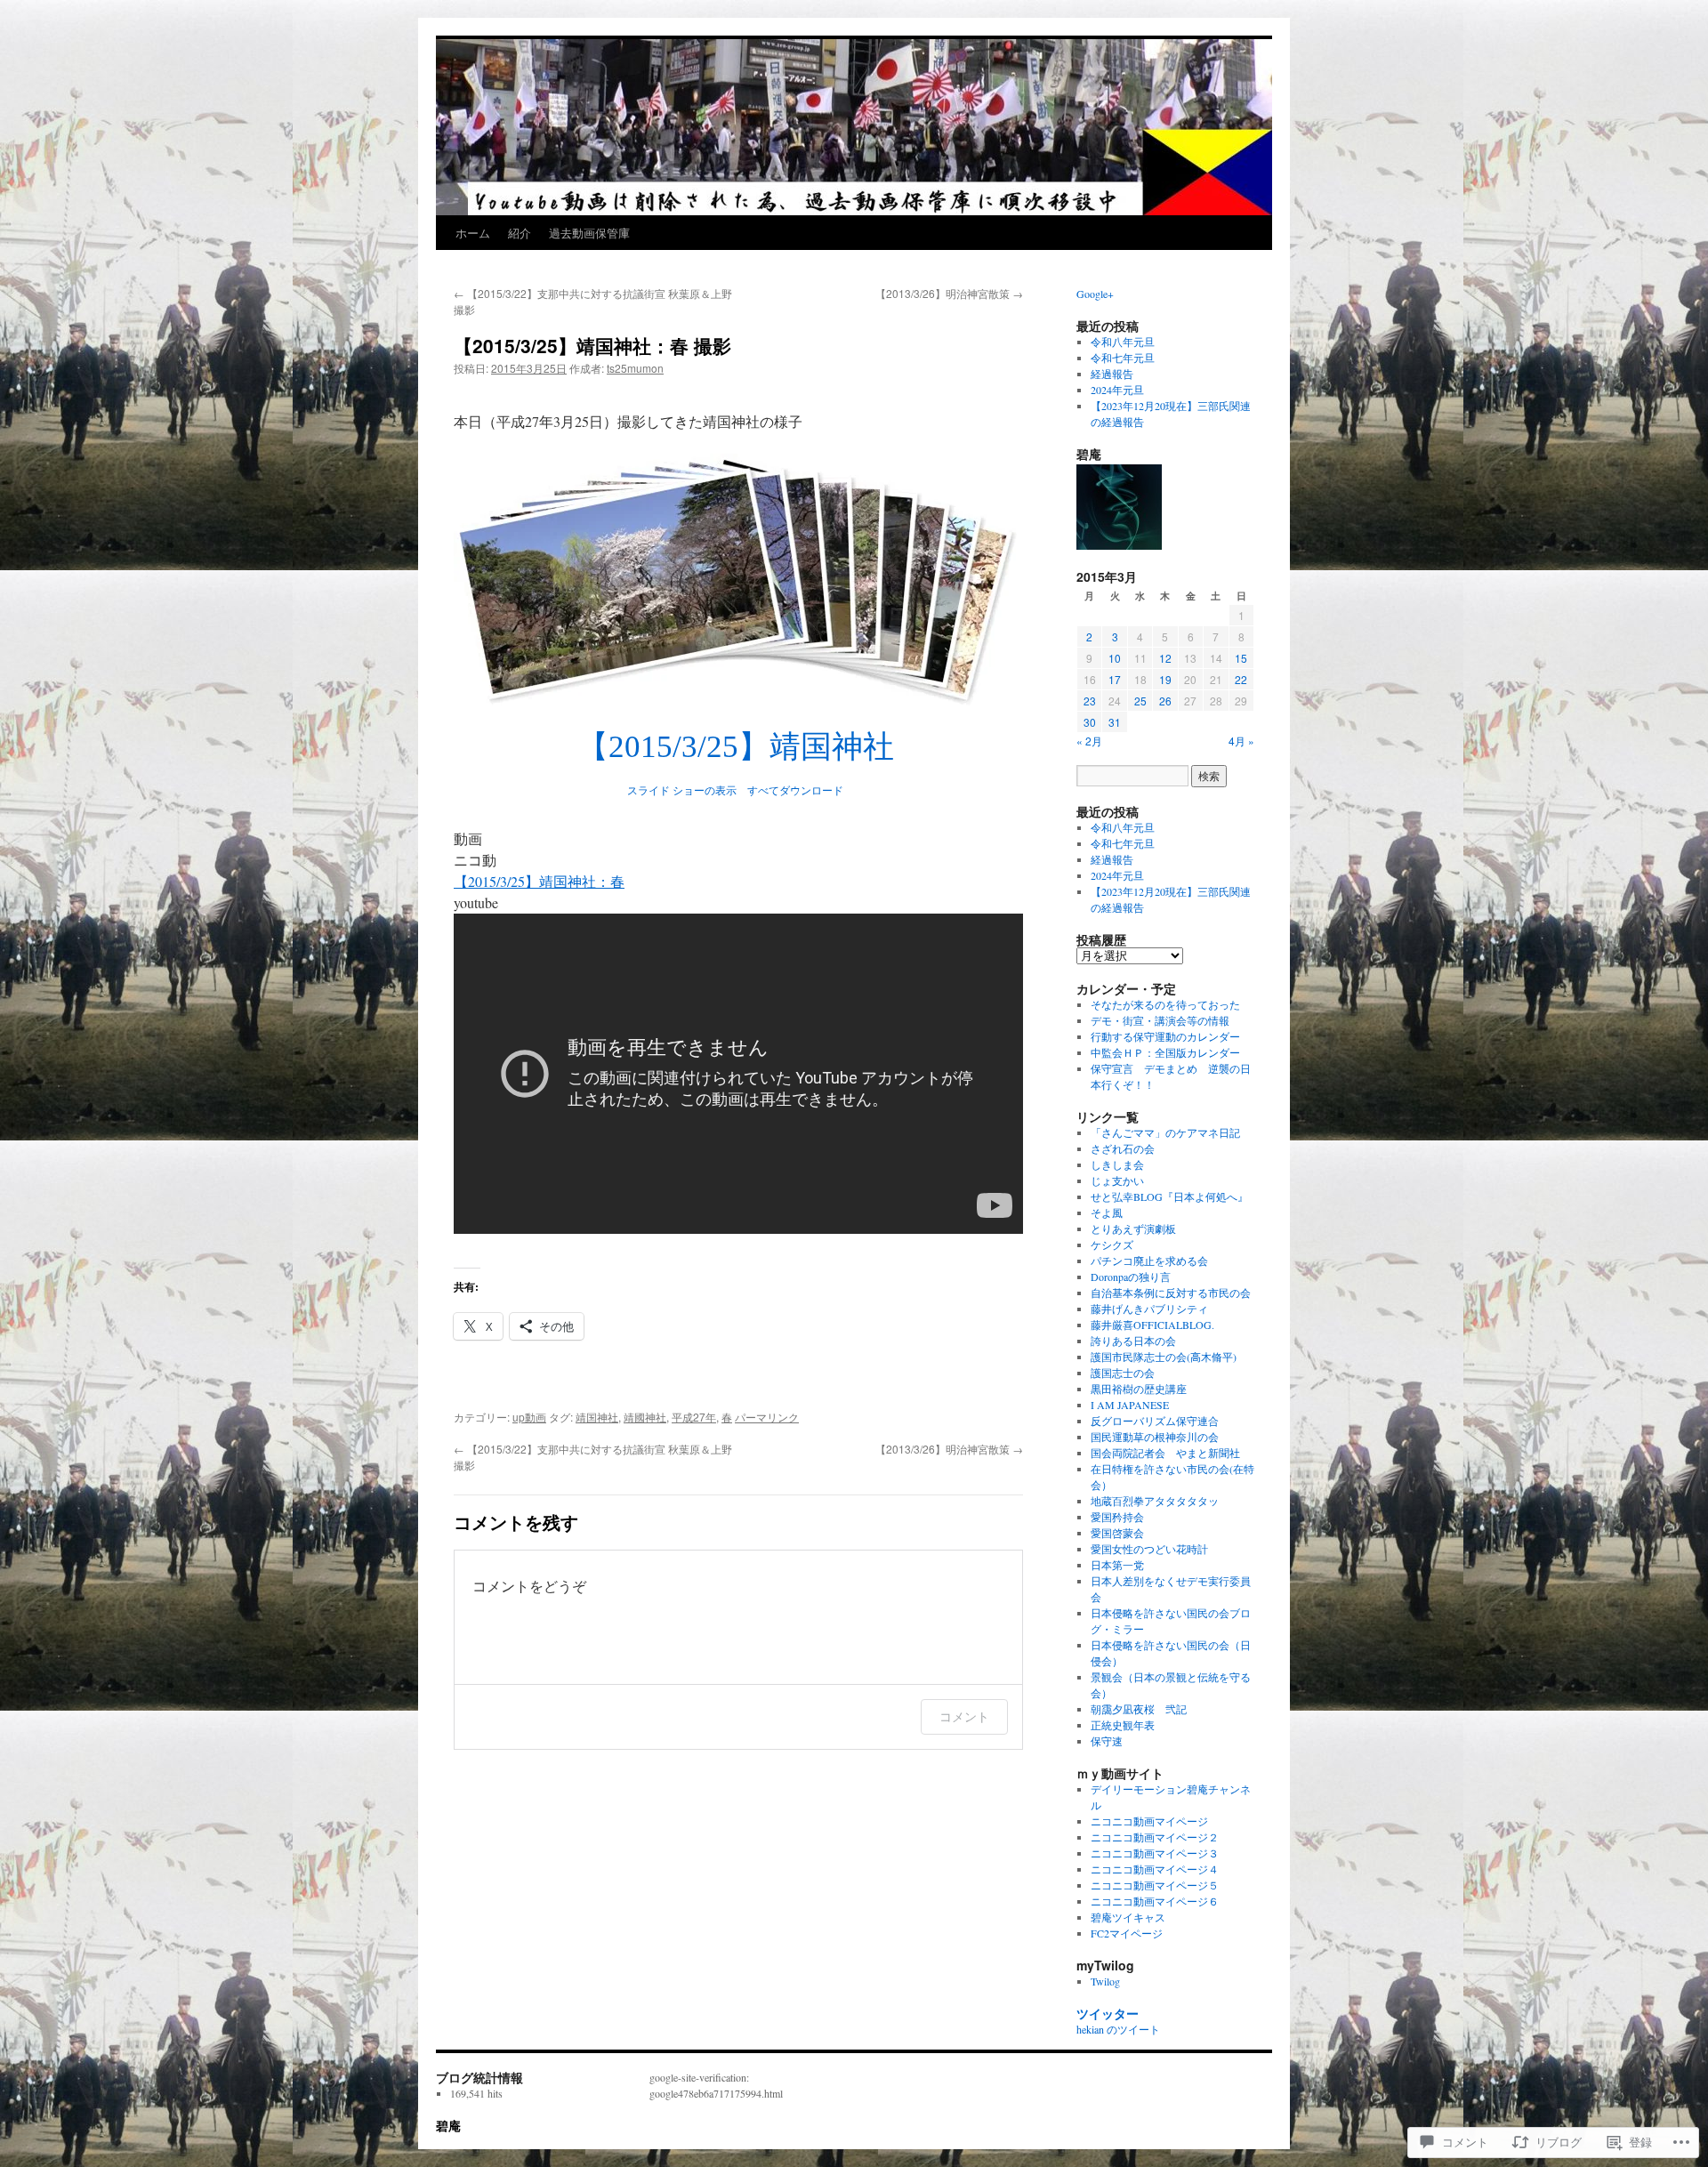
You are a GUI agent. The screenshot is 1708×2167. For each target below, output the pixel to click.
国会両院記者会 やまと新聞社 (1165, 1453)
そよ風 (1107, 1212)
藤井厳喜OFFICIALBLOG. (1152, 1325)
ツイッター (1108, 2013)
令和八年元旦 (1123, 342)
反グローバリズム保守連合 (1155, 1421)
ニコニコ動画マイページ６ (1155, 1901)
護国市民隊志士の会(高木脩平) (1164, 1357)
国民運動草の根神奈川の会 (1155, 1437)
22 (1241, 679)
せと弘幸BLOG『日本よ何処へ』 (1169, 1196)
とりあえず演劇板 (1133, 1229)
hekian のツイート (1118, 2029)
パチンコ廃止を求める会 (1149, 1261)
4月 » (1241, 741)
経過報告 (1112, 374)
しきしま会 (1117, 1164)
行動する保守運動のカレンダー (1165, 1036)
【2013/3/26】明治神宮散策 (949, 293)
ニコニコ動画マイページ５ (1155, 1885)
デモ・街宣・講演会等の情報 (1160, 1020)
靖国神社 (597, 1417)
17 (1115, 679)
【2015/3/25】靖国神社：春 (539, 881)
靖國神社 (645, 1417)
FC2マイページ (1127, 1933)
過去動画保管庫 (589, 233)
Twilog (1105, 1981)
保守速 (1107, 1741)
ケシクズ (1112, 1245)
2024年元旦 (1117, 390)
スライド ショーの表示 (682, 791)
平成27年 (694, 1417)
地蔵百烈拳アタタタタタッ (1155, 1501)
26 (1165, 701)
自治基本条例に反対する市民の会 (1171, 1293)
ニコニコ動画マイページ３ (1155, 1853)
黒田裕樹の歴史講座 (1139, 1389)
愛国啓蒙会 (1117, 1533)
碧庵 (448, 2125)
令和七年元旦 (1123, 358)
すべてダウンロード (795, 791)
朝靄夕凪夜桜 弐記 (1139, 1709)
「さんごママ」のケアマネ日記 (1165, 1132)
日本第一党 (1117, 1565)
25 (1140, 701)
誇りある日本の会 (1133, 1341)
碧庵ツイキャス (1128, 1917)
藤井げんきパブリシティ (1149, 1309)
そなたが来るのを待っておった (1165, 1004)
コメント (964, 1716)
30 (1090, 722)
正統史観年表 (1123, 1725)
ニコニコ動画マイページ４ (1155, 1869)
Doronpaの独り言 (1131, 1277)
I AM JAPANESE (1130, 1405)
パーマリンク (767, 1417)
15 (1241, 658)
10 (1115, 658)
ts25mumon (635, 368)
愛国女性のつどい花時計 (1149, 1549)
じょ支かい (1117, 1180)
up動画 (529, 1417)
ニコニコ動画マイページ (1149, 1821)
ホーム (473, 233)
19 (1165, 679)
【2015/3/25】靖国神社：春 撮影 (592, 345)
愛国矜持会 (1117, 1517)
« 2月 (1089, 741)
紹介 (520, 233)
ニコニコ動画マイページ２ (1155, 1837)
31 (1115, 722)
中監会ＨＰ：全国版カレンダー (1165, 1052)
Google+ (1095, 294)
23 (1090, 701)
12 (1165, 658)
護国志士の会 (1123, 1373)
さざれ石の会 (1123, 1148)
